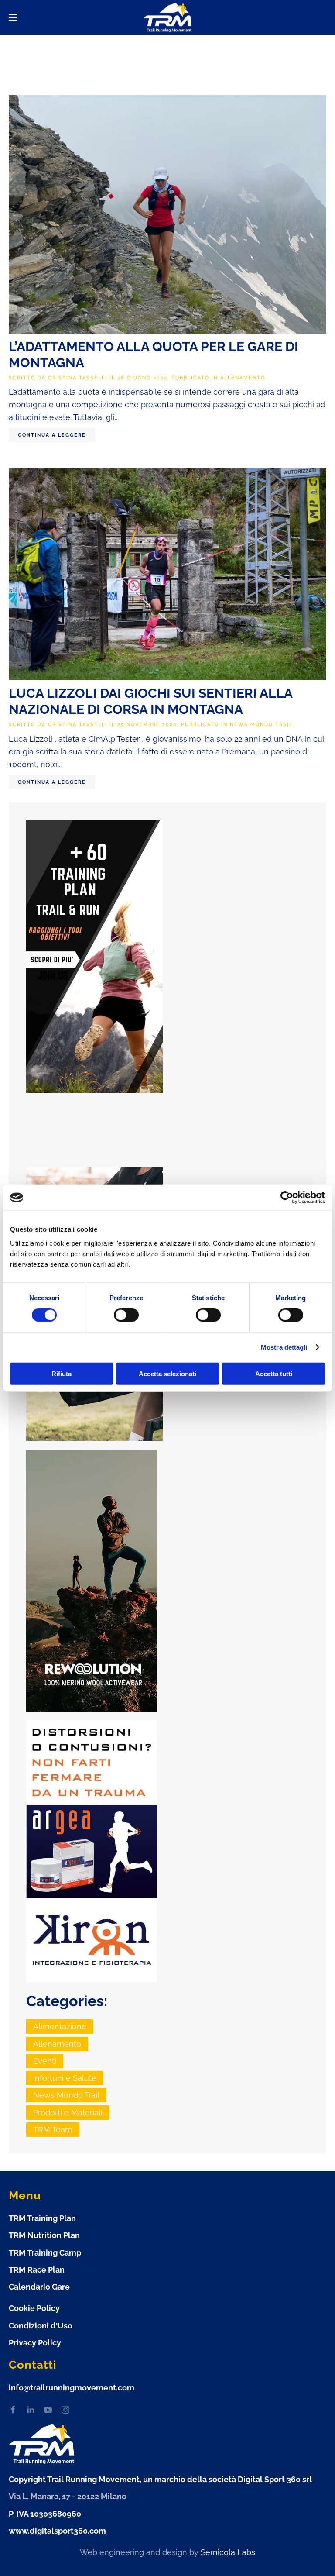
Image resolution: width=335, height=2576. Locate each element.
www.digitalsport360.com (57, 2531)
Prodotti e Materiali (68, 2113)
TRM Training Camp (45, 2253)
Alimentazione (60, 2027)
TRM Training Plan (42, 2218)
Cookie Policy (34, 2308)
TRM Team (53, 2130)
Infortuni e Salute (65, 2078)
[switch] (126, 1315)
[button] (13, 17)
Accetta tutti (274, 1373)
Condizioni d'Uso (41, 2326)
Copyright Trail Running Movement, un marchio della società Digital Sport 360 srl (160, 2479)
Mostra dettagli (284, 1347)
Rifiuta (62, 1373)
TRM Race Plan (37, 2270)
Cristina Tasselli (78, 378)
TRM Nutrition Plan (44, 2235)
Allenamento (243, 378)
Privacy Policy (35, 2343)
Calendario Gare (39, 2287)
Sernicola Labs (228, 2552)
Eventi (45, 2061)
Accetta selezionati (167, 1373)
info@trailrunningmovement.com (72, 2388)
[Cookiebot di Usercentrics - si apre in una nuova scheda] (287, 1198)
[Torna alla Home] (167, 18)
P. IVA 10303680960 (45, 2514)
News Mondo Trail (261, 725)
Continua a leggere (52, 435)
